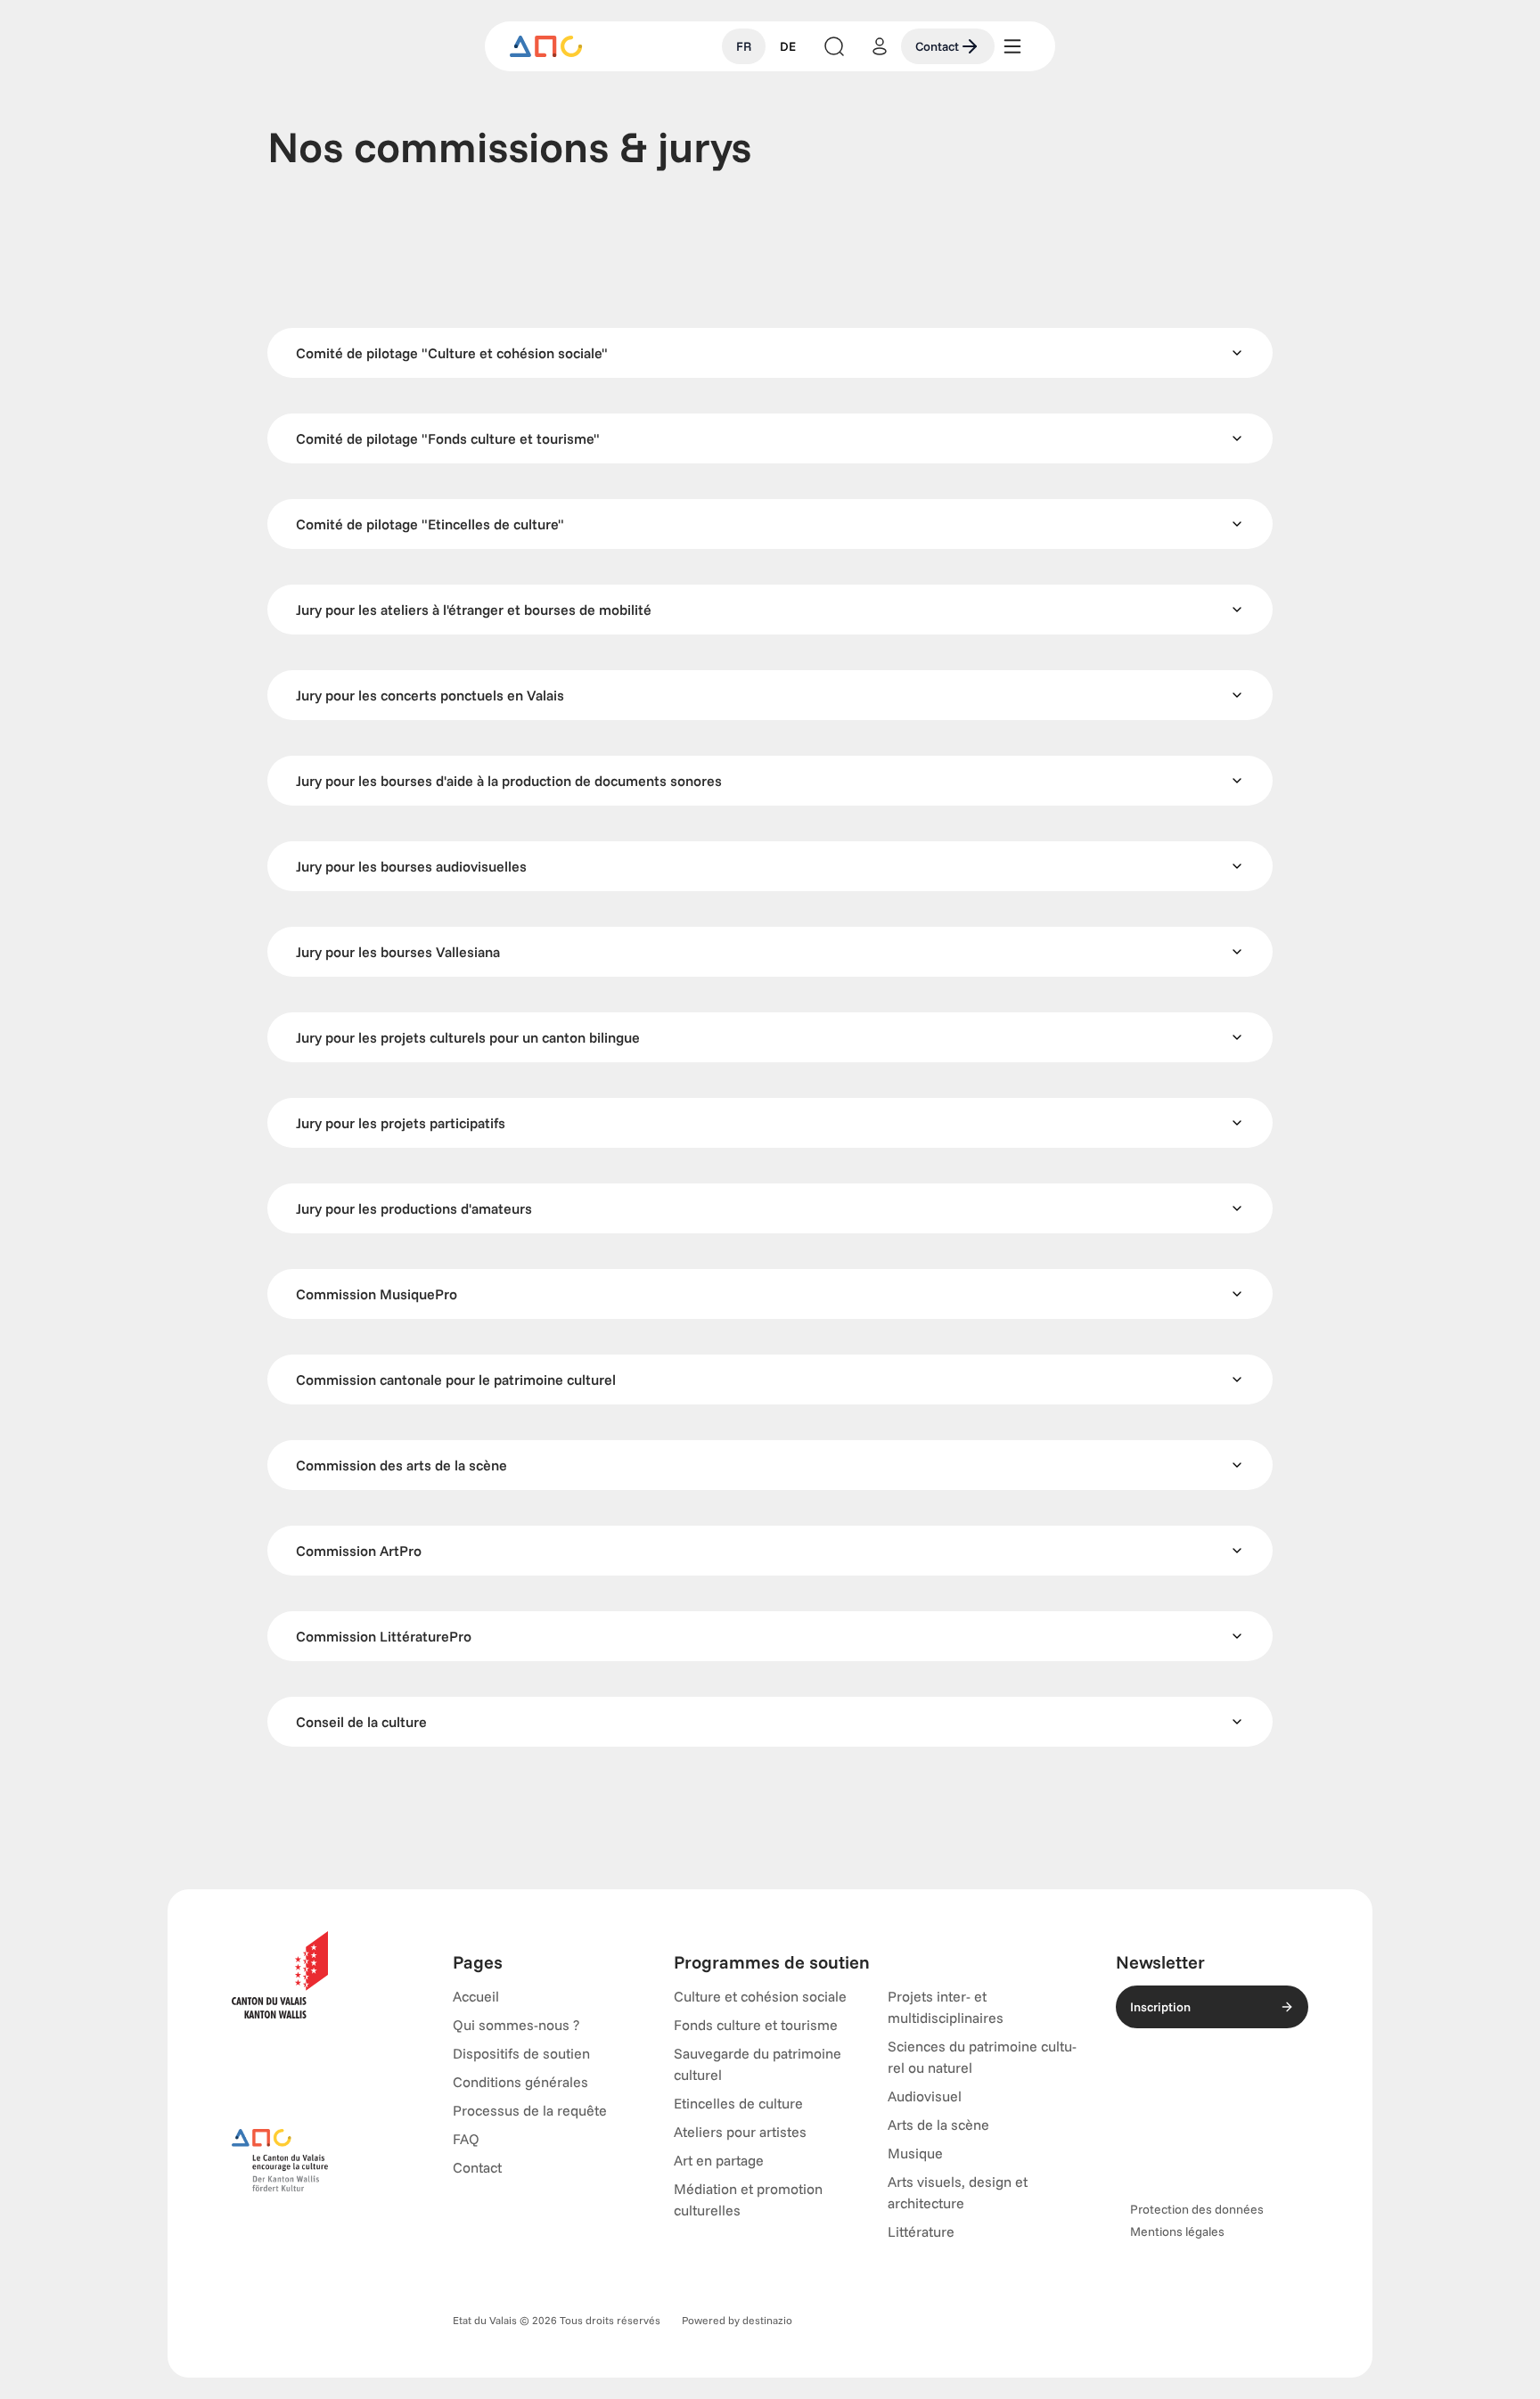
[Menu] (1012, 46)
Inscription (1160, 2007)
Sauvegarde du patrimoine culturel (758, 2064)
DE (788, 46)
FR (744, 46)
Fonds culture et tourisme (756, 2025)
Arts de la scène (938, 2125)
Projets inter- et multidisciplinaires (946, 2007)
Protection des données (1197, 2209)
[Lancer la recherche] (834, 46)
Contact (937, 46)
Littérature (921, 2231)
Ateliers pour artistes (740, 2132)
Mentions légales (1177, 2231)
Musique (915, 2153)
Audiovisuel (925, 2096)
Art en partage (719, 2160)
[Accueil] (546, 46)
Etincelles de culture (738, 2103)
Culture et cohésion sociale (760, 1996)
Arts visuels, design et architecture (958, 2192)
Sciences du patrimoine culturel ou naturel (982, 2057)
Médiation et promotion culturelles (748, 2199)
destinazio (767, 2320)
